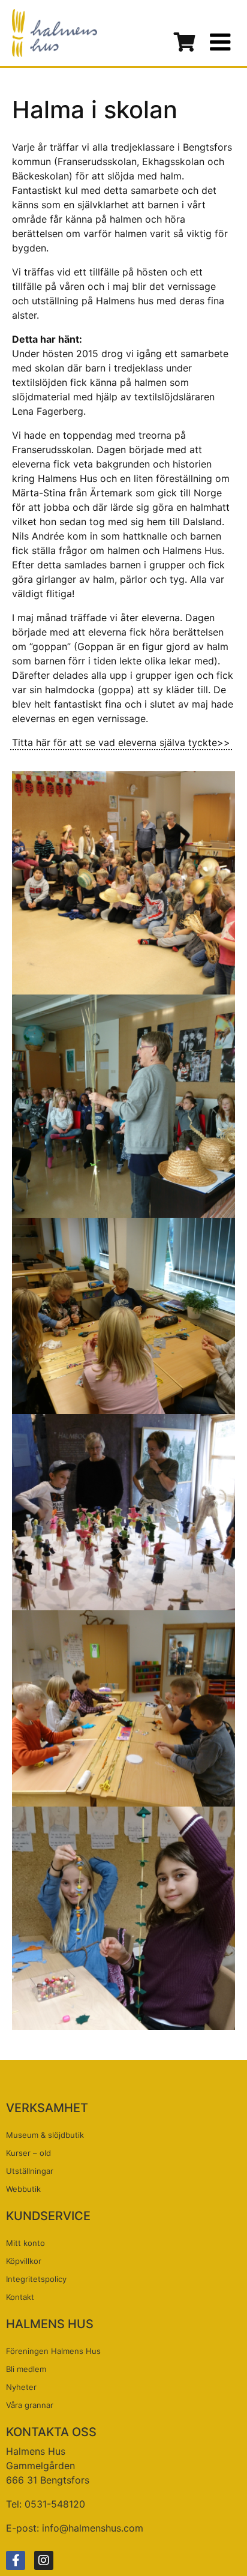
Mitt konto (25, 2243)
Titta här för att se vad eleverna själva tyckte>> (121, 742)
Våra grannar (30, 2405)
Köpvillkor (24, 2261)
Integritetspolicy (36, 2279)
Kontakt (20, 2297)
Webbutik (23, 2189)
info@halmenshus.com (93, 2528)
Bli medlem (26, 2369)
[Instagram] (44, 2560)
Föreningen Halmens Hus (53, 2351)
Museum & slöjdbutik (45, 2135)
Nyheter (21, 2387)
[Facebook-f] (16, 2560)
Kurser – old (28, 2153)
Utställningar (30, 2171)
